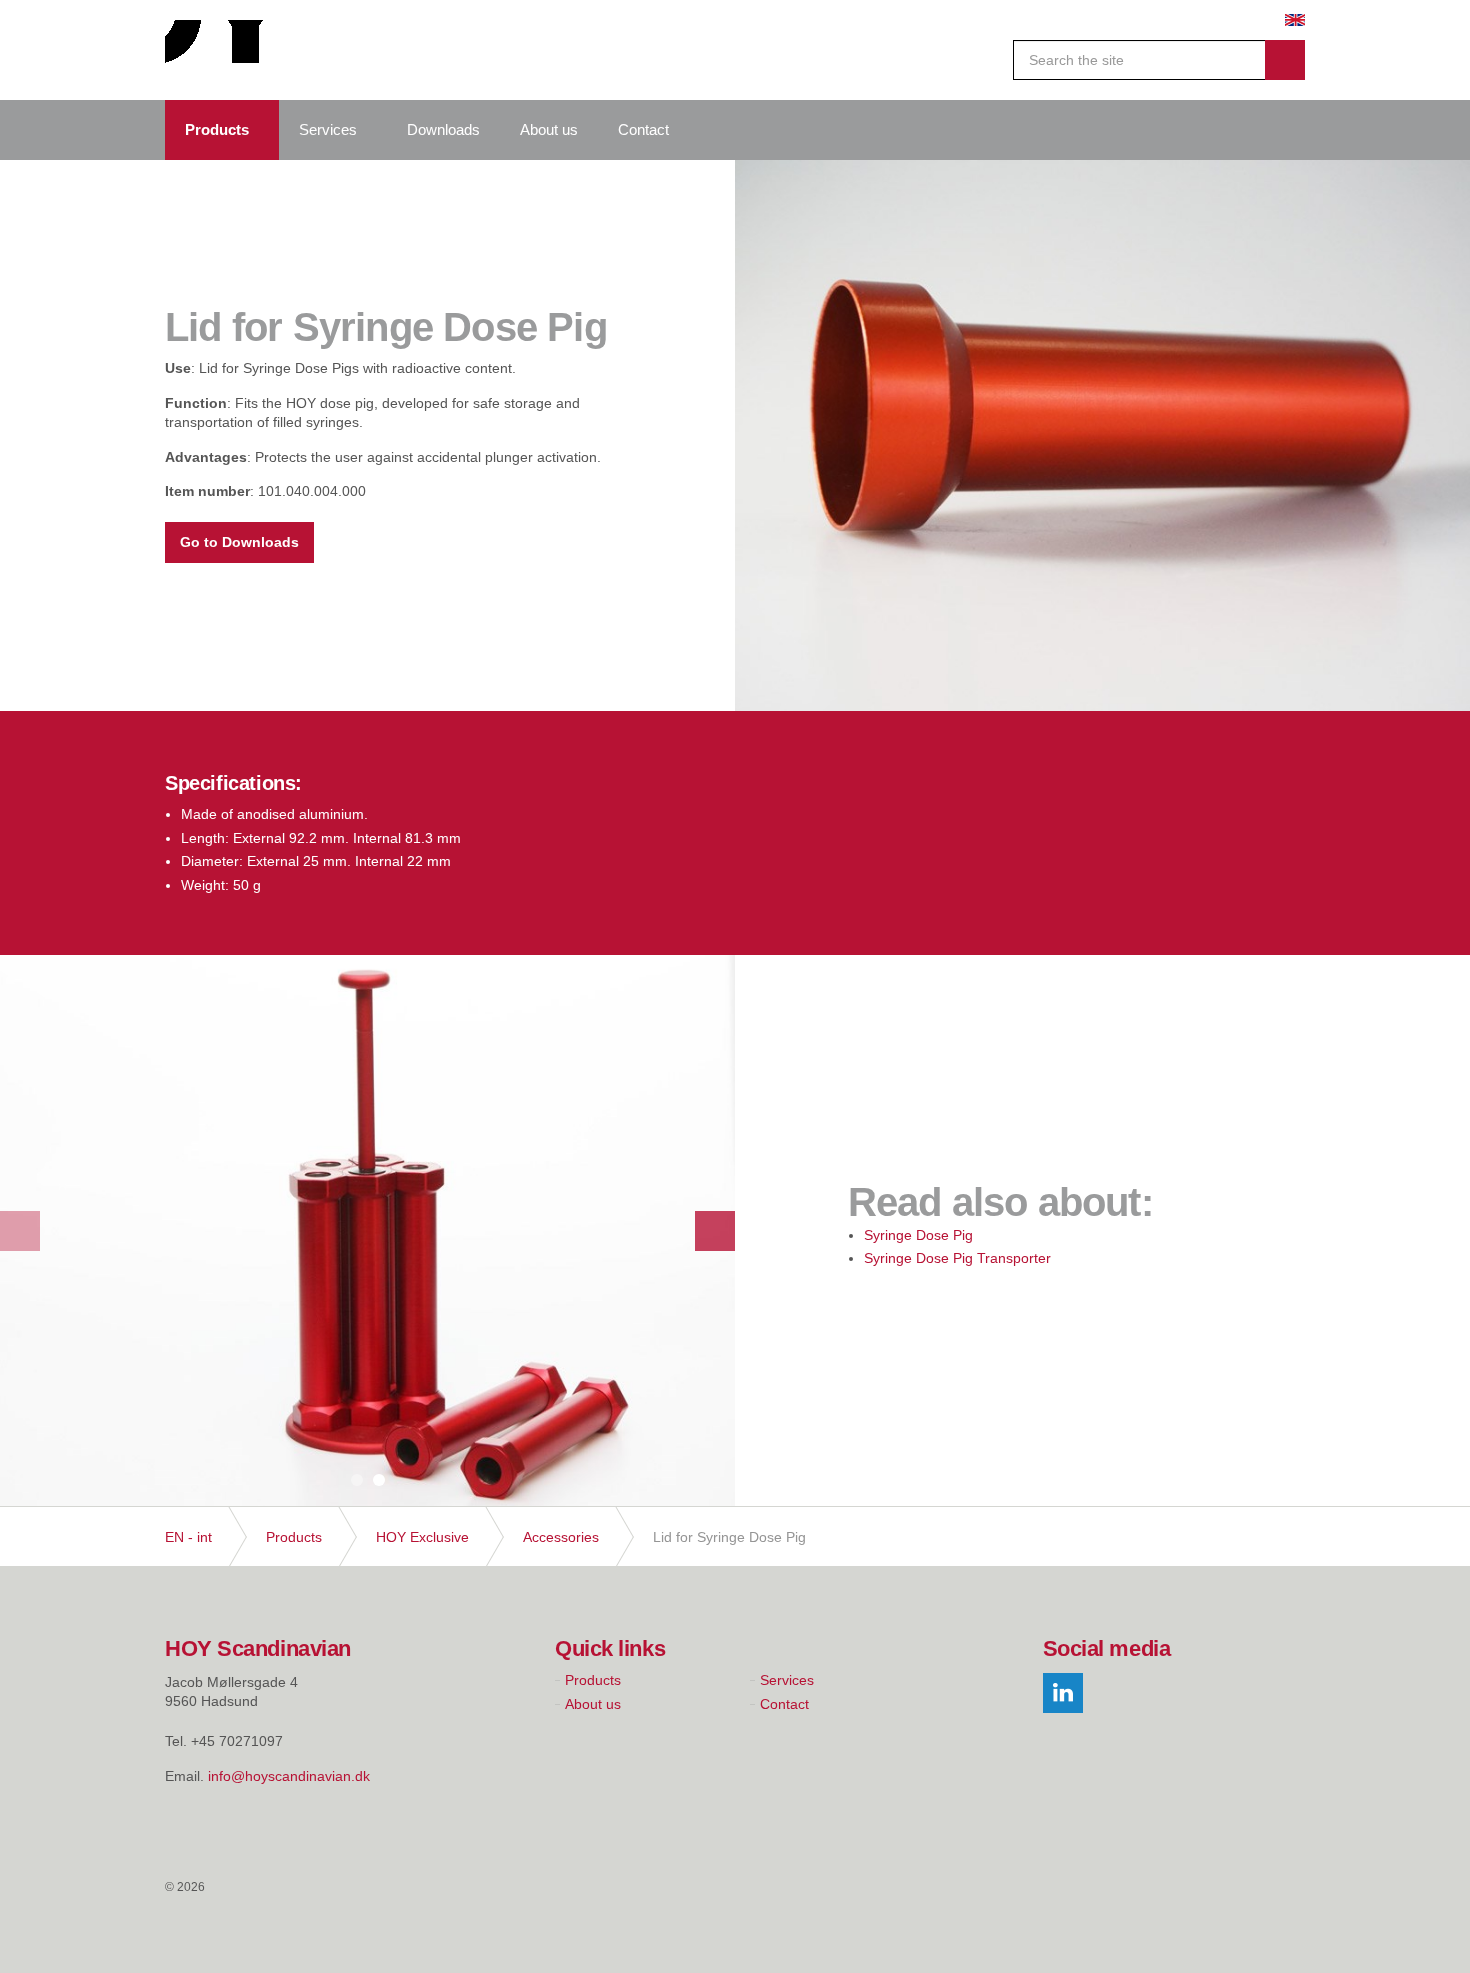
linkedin (1063, 1693)
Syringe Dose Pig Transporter (957, 1258)
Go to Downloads (239, 542)
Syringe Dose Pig (918, 1235)
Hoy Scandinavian (229, 50)
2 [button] (379, 1480)
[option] (1102, 435)
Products (217, 129)
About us (549, 129)
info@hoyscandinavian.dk (289, 1776)
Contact (643, 129)
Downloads (443, 129)
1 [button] (357, 1480)
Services (328, 129)
